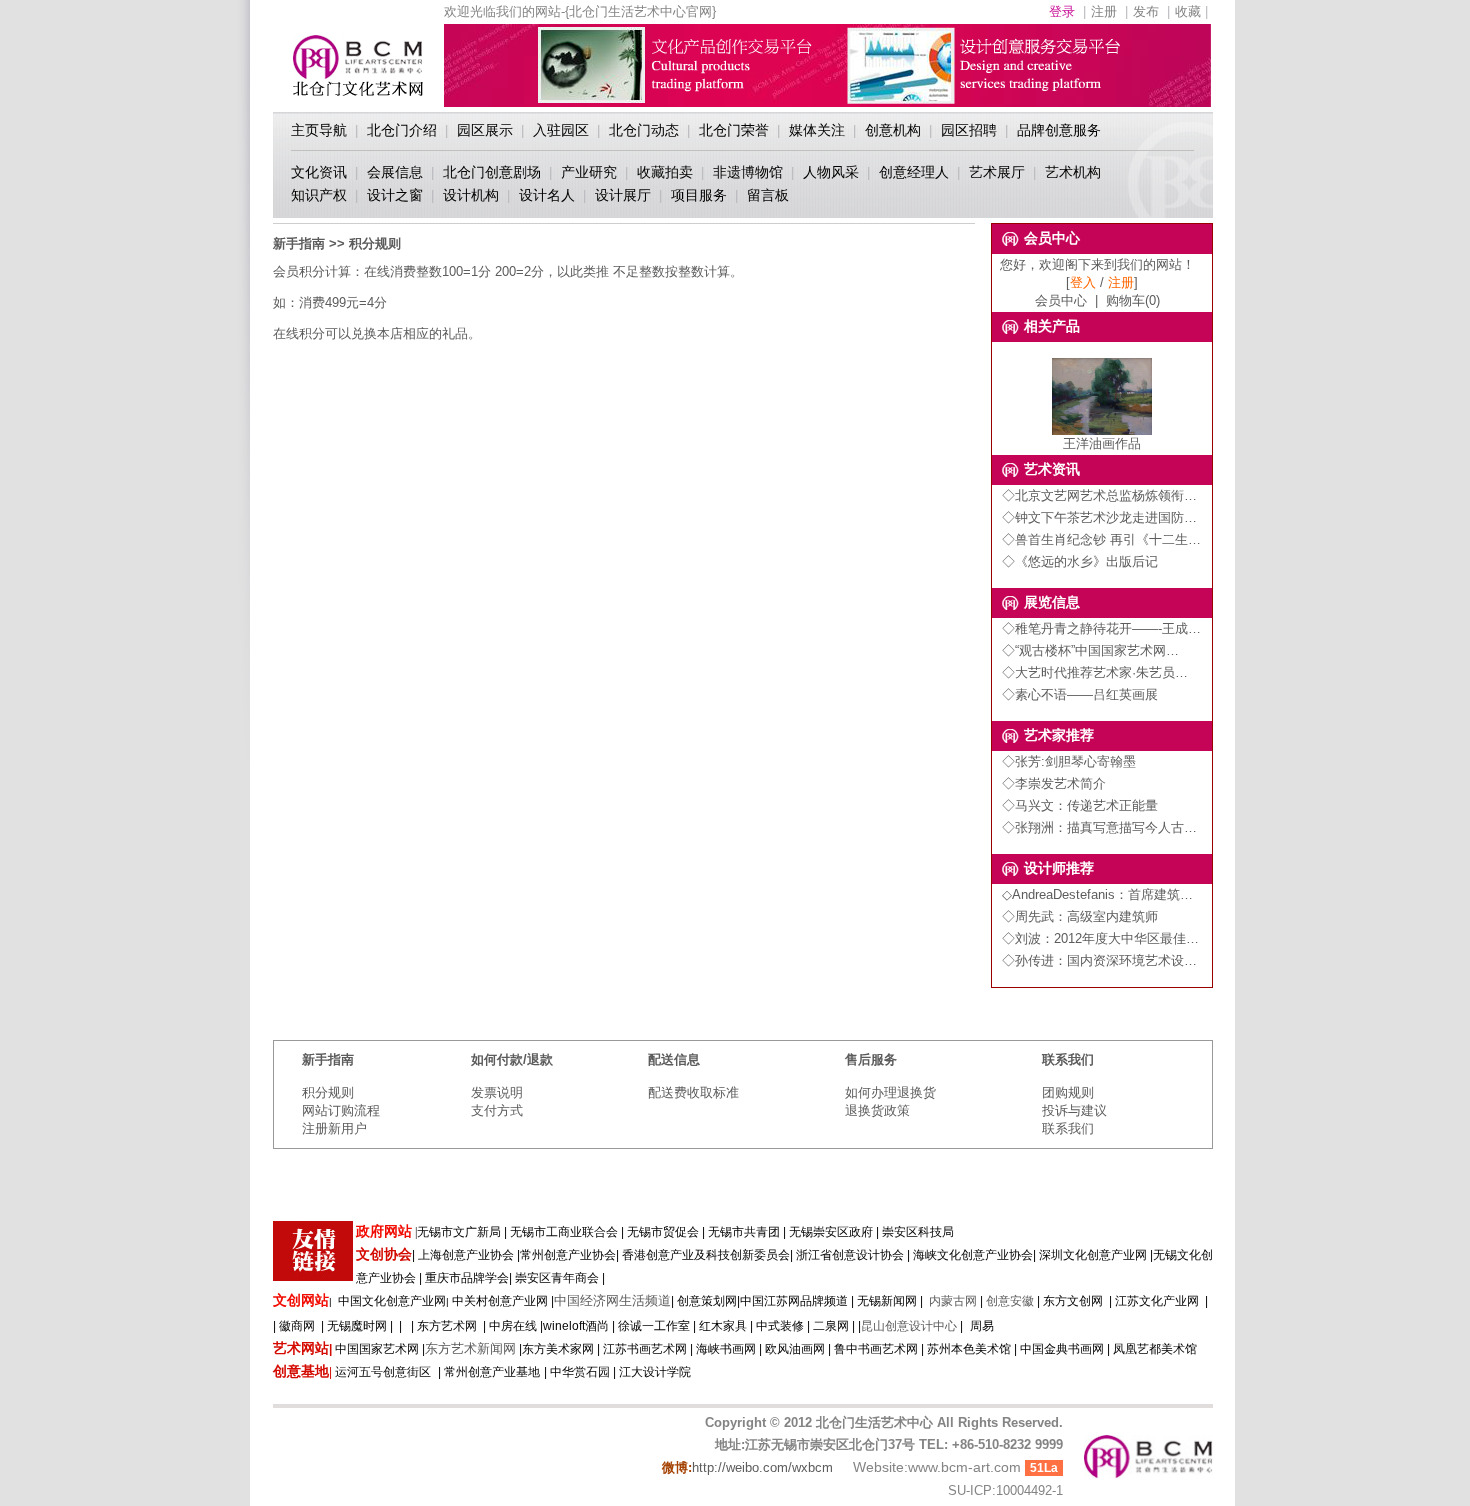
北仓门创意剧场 (492, 172)
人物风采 (831, 172)
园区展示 (485, 130)
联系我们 (1068, 1128)
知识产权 (319, 195)
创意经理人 (914, 172)
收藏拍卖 (665, 172)
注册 (1104, 11)
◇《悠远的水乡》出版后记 (1080, 561)
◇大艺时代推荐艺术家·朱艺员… (1095, 672)
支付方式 (497, 1110)
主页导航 (319, 130)
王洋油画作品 (1102, 443)
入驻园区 (561, 130)
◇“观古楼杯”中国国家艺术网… (1090, 650)
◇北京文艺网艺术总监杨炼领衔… (1099, 495)
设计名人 (547, 195)
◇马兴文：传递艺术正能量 (1080, 805)
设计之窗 (395, 195)
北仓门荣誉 (734, 130)
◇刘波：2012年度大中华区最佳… (1100, 938)
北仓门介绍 (402, 130)
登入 (1083, 282)
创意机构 (893, 130)
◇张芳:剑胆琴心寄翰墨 (1069, 761)
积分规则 (328, 1092)
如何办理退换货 (890, 1092)
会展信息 (395, 172)
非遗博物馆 (748, 172)
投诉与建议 (1074, 1110)
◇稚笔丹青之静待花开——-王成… (1101, 628)
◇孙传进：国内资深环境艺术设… (1099, 960)
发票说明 (497, 1092)
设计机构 (471, 195)
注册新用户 (334, 1128)
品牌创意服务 (1059, 130)
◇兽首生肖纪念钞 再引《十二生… (1101, 539)
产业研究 (589, 172)
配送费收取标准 (693, 1092)
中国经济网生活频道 (612, 1300)
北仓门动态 (644, 130)
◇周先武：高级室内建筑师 (1080, 916)
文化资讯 (319, 172)
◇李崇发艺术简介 (1054, 783)
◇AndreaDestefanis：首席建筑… (1097, 894)
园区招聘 (969, 130)
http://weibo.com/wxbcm (762, 1467)
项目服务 (699, 195)
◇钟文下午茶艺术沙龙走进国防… (1099, 517)
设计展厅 (623, 195)
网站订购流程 (341, 1110)
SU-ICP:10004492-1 (1005, 1490)
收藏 (1188, 11)
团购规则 (1068, 1092)
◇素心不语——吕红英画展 (1080, 694)
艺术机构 (1073, 172)
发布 (1146, 11)
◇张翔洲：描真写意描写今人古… (1099, 827)
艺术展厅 (997, 172)
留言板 (768, 195)
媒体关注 (817, 130)
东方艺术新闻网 (470, 1348)
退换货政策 (877, 1110)
